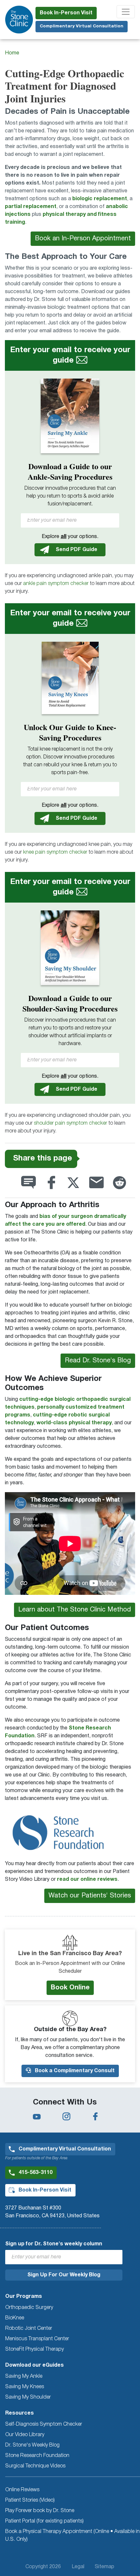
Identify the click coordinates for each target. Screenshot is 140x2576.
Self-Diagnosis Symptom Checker (44, 2424)
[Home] (19, 20)
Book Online (70, 1988)
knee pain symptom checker (55, 852)
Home (12, 53)
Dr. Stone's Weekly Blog (32, 2445)
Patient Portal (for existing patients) (44, 2521)
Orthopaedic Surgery (29, 2308)
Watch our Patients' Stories (90, 1896)
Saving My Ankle (24, 2376)
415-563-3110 (35, 2173)
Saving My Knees (25, 2387)
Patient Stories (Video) (30, 2500)
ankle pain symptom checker (56, 584)
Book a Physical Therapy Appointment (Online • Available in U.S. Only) (72, 2536)
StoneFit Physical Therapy (35, 2349)
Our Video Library (25, 2435)
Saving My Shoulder (28, 2397)
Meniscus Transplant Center (37, 2339)
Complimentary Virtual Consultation (82, 26)
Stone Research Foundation (37, 2456)
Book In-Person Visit (66, 13)
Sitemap (105, 2567)
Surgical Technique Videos (35, 2466)
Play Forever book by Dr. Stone (40, 2511)
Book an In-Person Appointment (83, 239)
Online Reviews (22, 2490)
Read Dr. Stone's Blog (98, 1361)
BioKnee (15, 2318)
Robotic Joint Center (29, 2329)
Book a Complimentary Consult (74, 2071)
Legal (78, 2567)
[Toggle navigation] (126, 12)
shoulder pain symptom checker (70, 1123)
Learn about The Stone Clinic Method (75, 1610)
